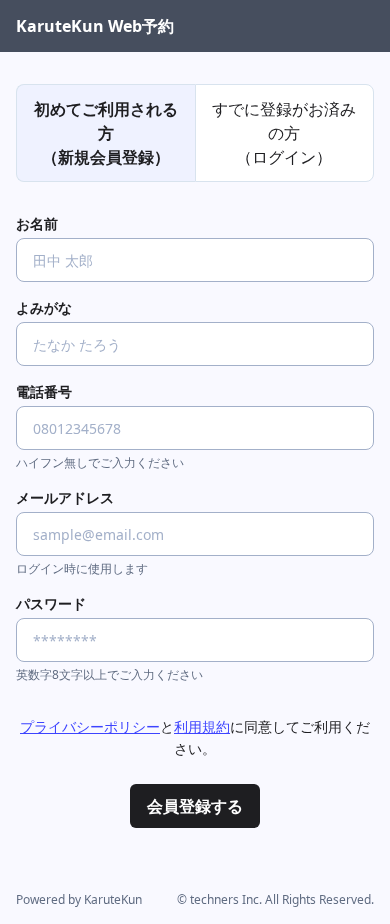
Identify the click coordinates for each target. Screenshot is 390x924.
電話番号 (44, 391)
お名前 (37, 223)
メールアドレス (65, 497)
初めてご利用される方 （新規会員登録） (106, 133)
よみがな (44, 307)
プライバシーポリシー (90, 726)
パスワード (51, 603)
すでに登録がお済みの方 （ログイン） (284, 133)
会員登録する (195, 806)
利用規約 (202, 726)
